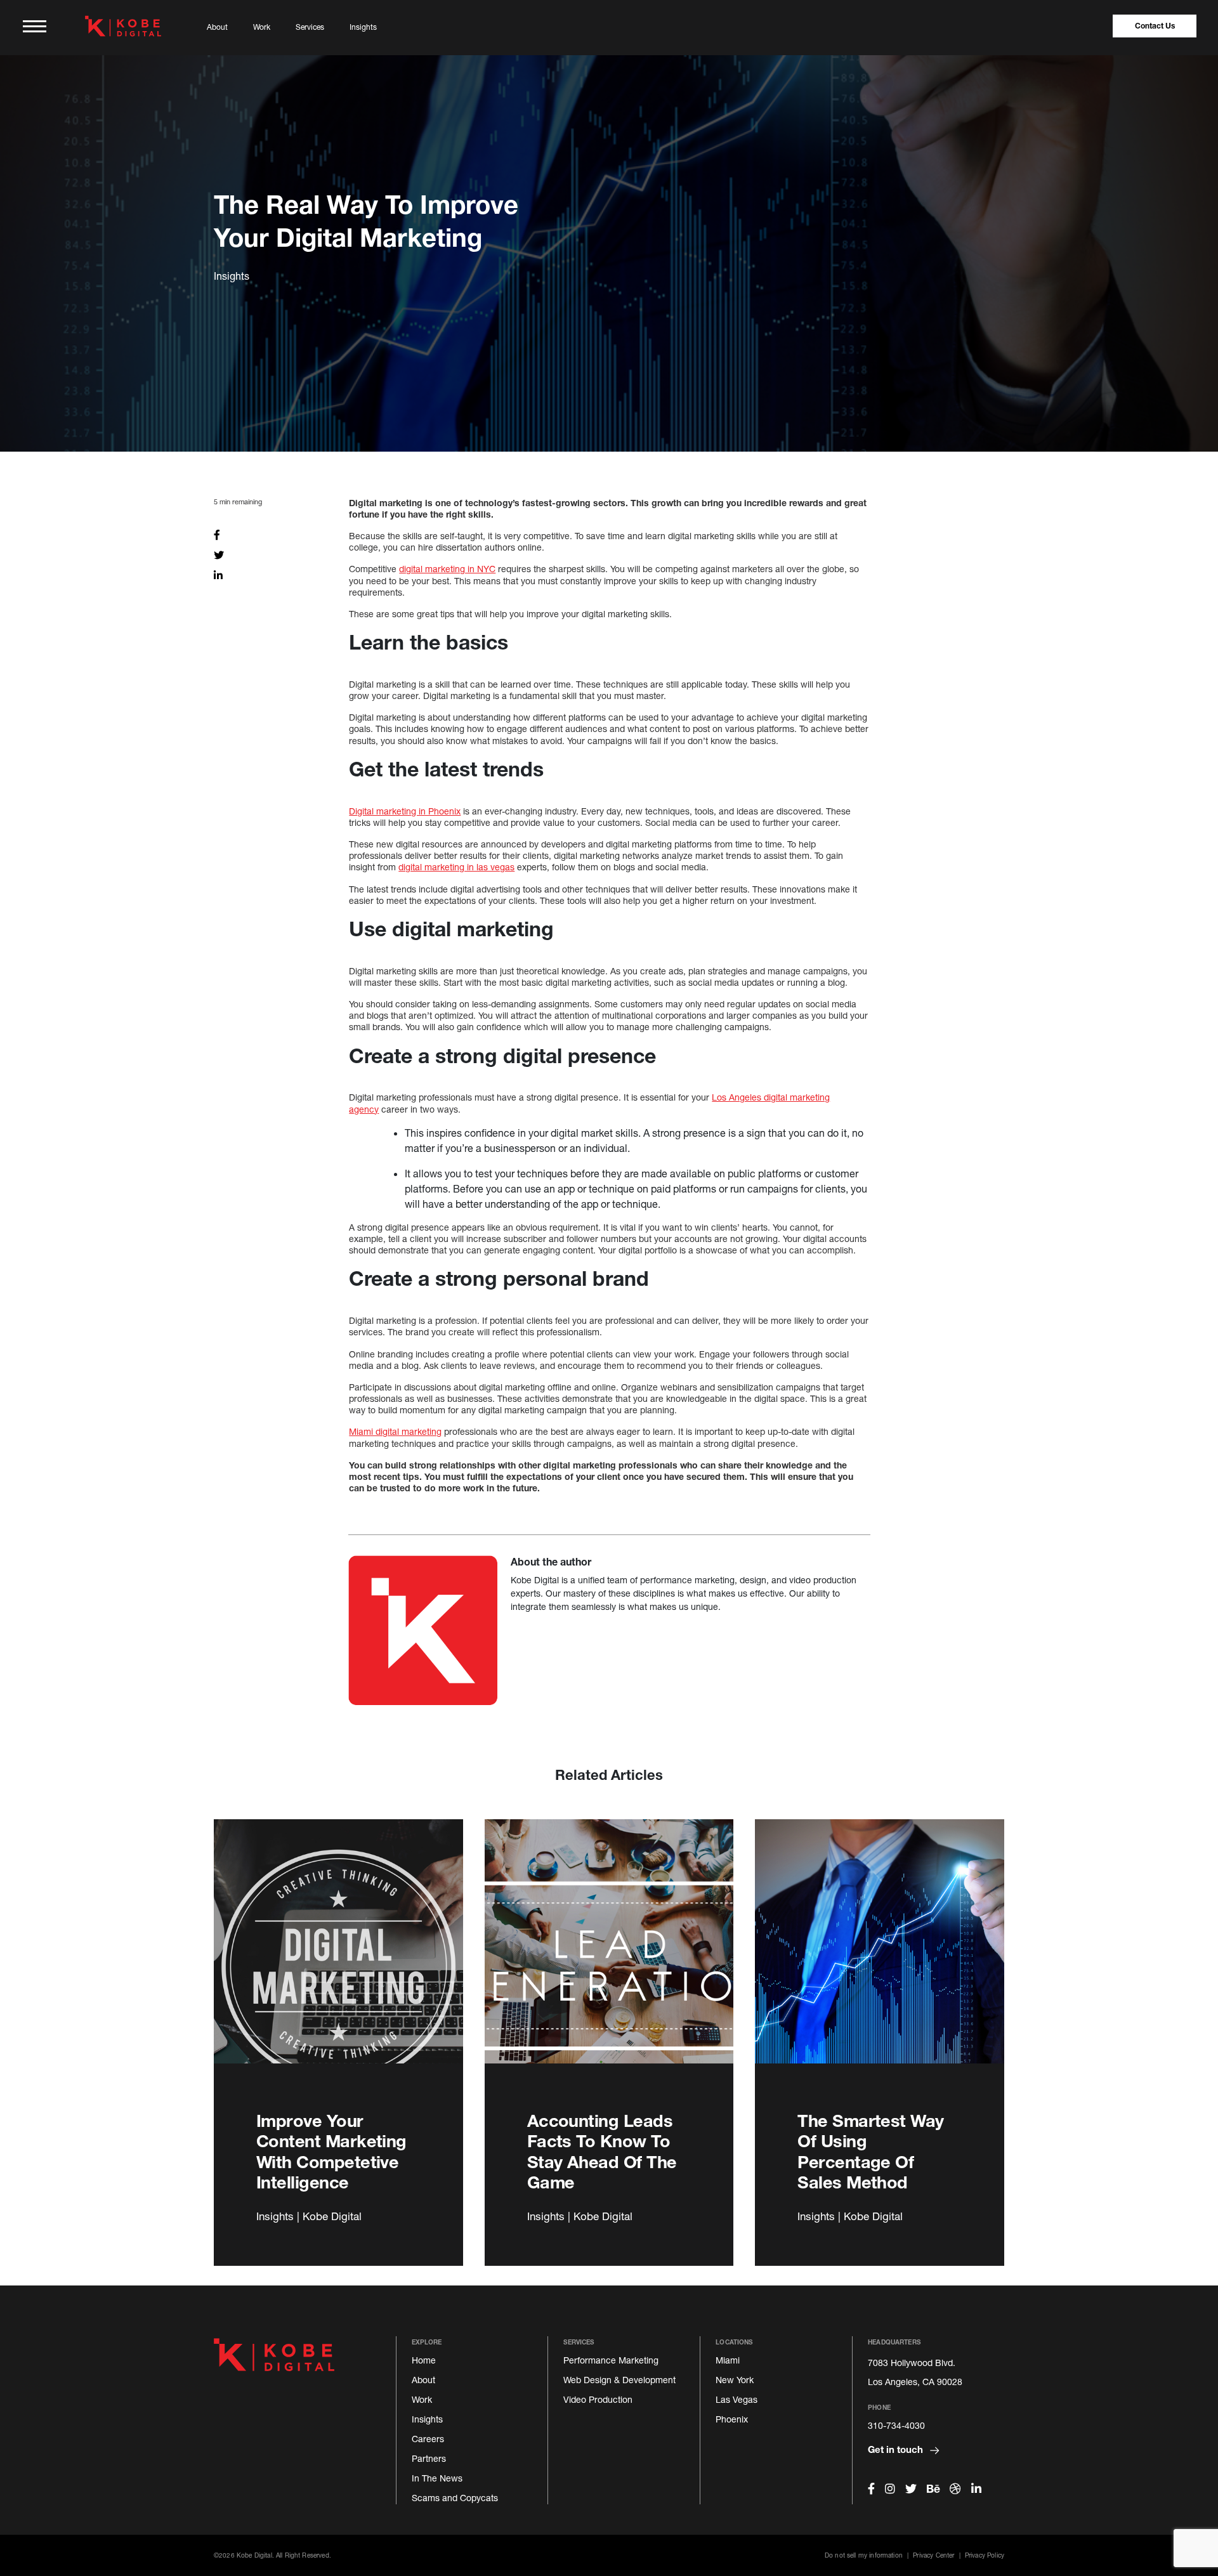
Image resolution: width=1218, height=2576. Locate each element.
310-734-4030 (896, 2425)
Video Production (598, 2399)
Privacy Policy (985, 2555)
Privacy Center (933, 2555)
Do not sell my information (864, 2555)
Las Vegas (737, 2399)
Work (262, 27)
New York (735, 2380)
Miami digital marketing (395, 1431)
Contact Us (1155, 26)
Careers (428, 2439)
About (217, 27)
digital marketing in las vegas (456, 867)
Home (424, 2360)
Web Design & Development (619, 2380)
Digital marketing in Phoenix (405, 811)
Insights (363, 27)
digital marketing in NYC (447, 569)
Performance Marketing (611, 2360)
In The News (437, 2478)
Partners (429, 2458)
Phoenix (732, 2419)
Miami (728, 2360)
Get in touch (897, 2449)
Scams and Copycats (455, 2498)
